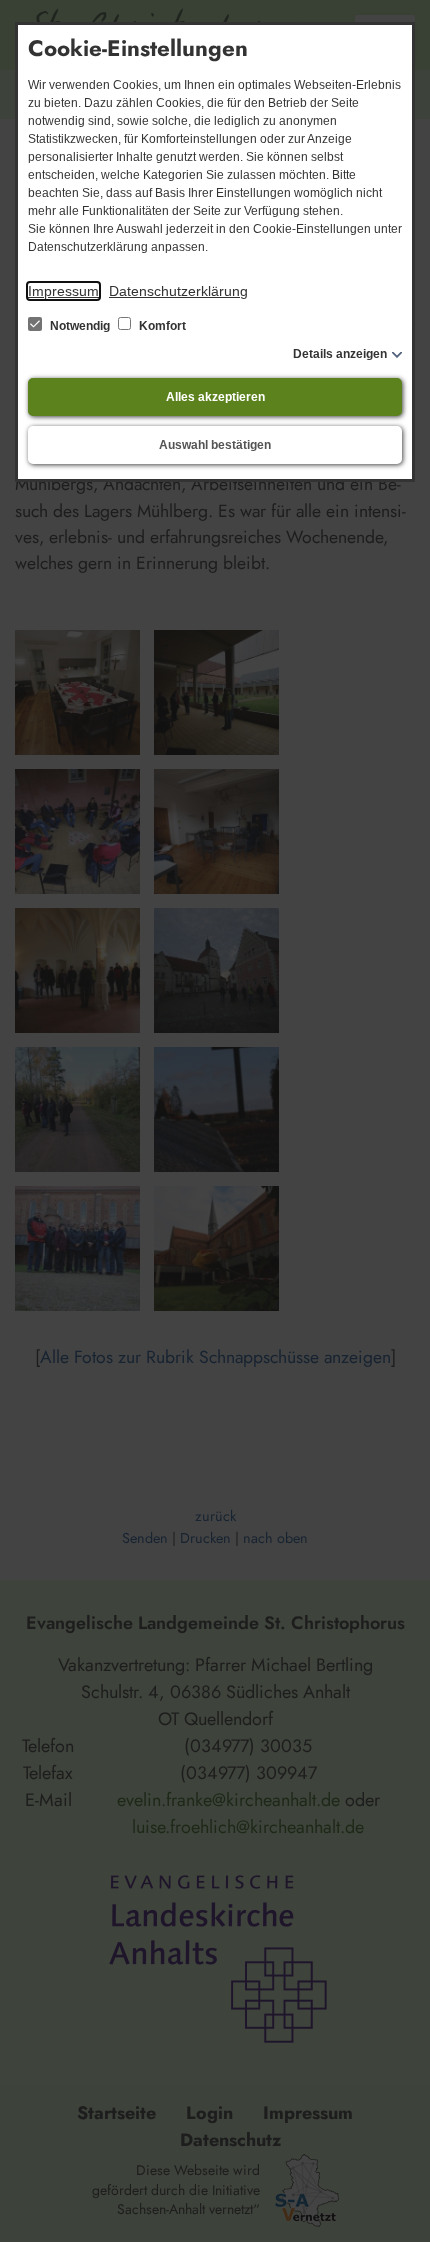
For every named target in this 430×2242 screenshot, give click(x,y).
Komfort (161, 326)
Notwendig (80, 326)
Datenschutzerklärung (178, 291)
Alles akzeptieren (215, 397)
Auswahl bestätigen (215, 445)
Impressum (63, 291)
